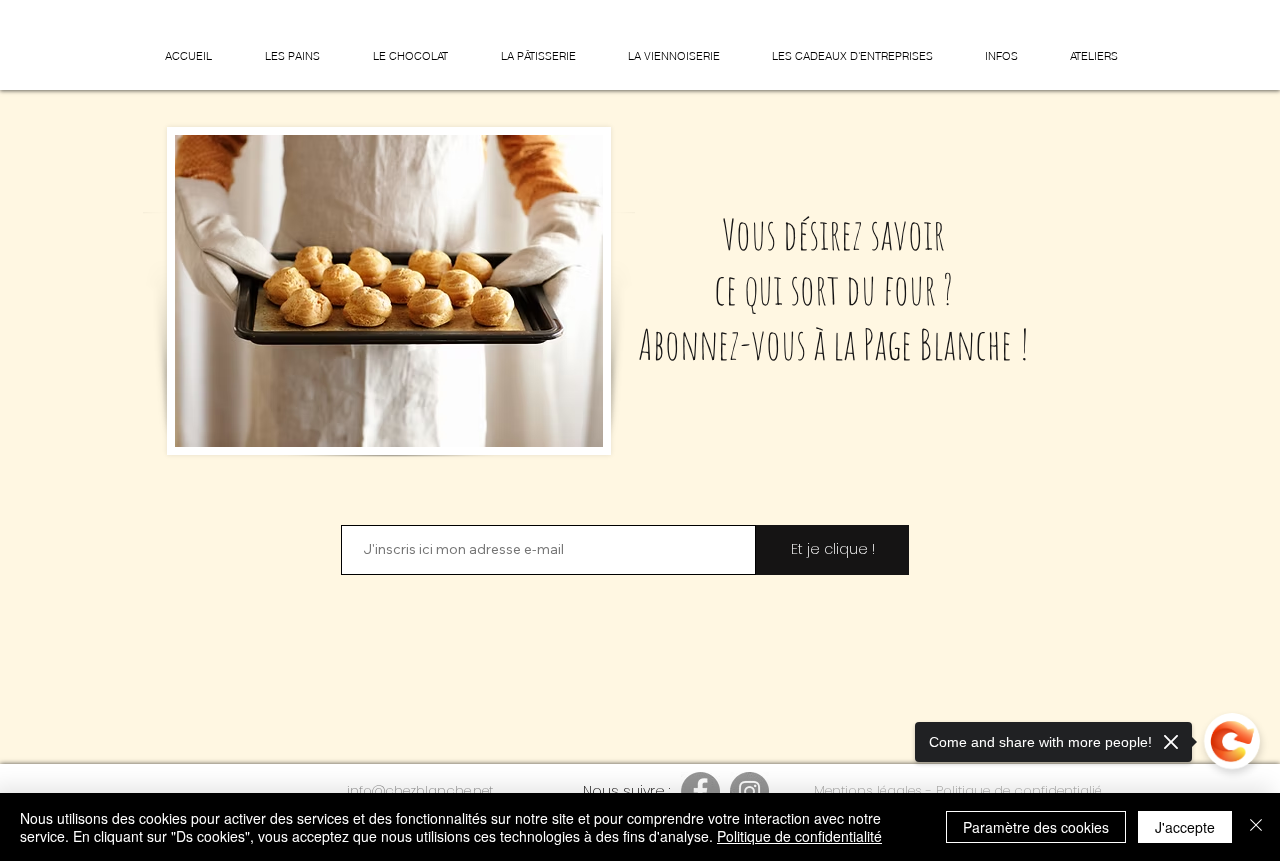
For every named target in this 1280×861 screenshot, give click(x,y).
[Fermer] (1256, 827)
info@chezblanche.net (420, 790)
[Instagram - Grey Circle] (749, 791)
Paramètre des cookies (1036, 827)
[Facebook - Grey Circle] (700, 791)
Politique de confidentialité (799, 836)
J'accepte (1185, 827)
